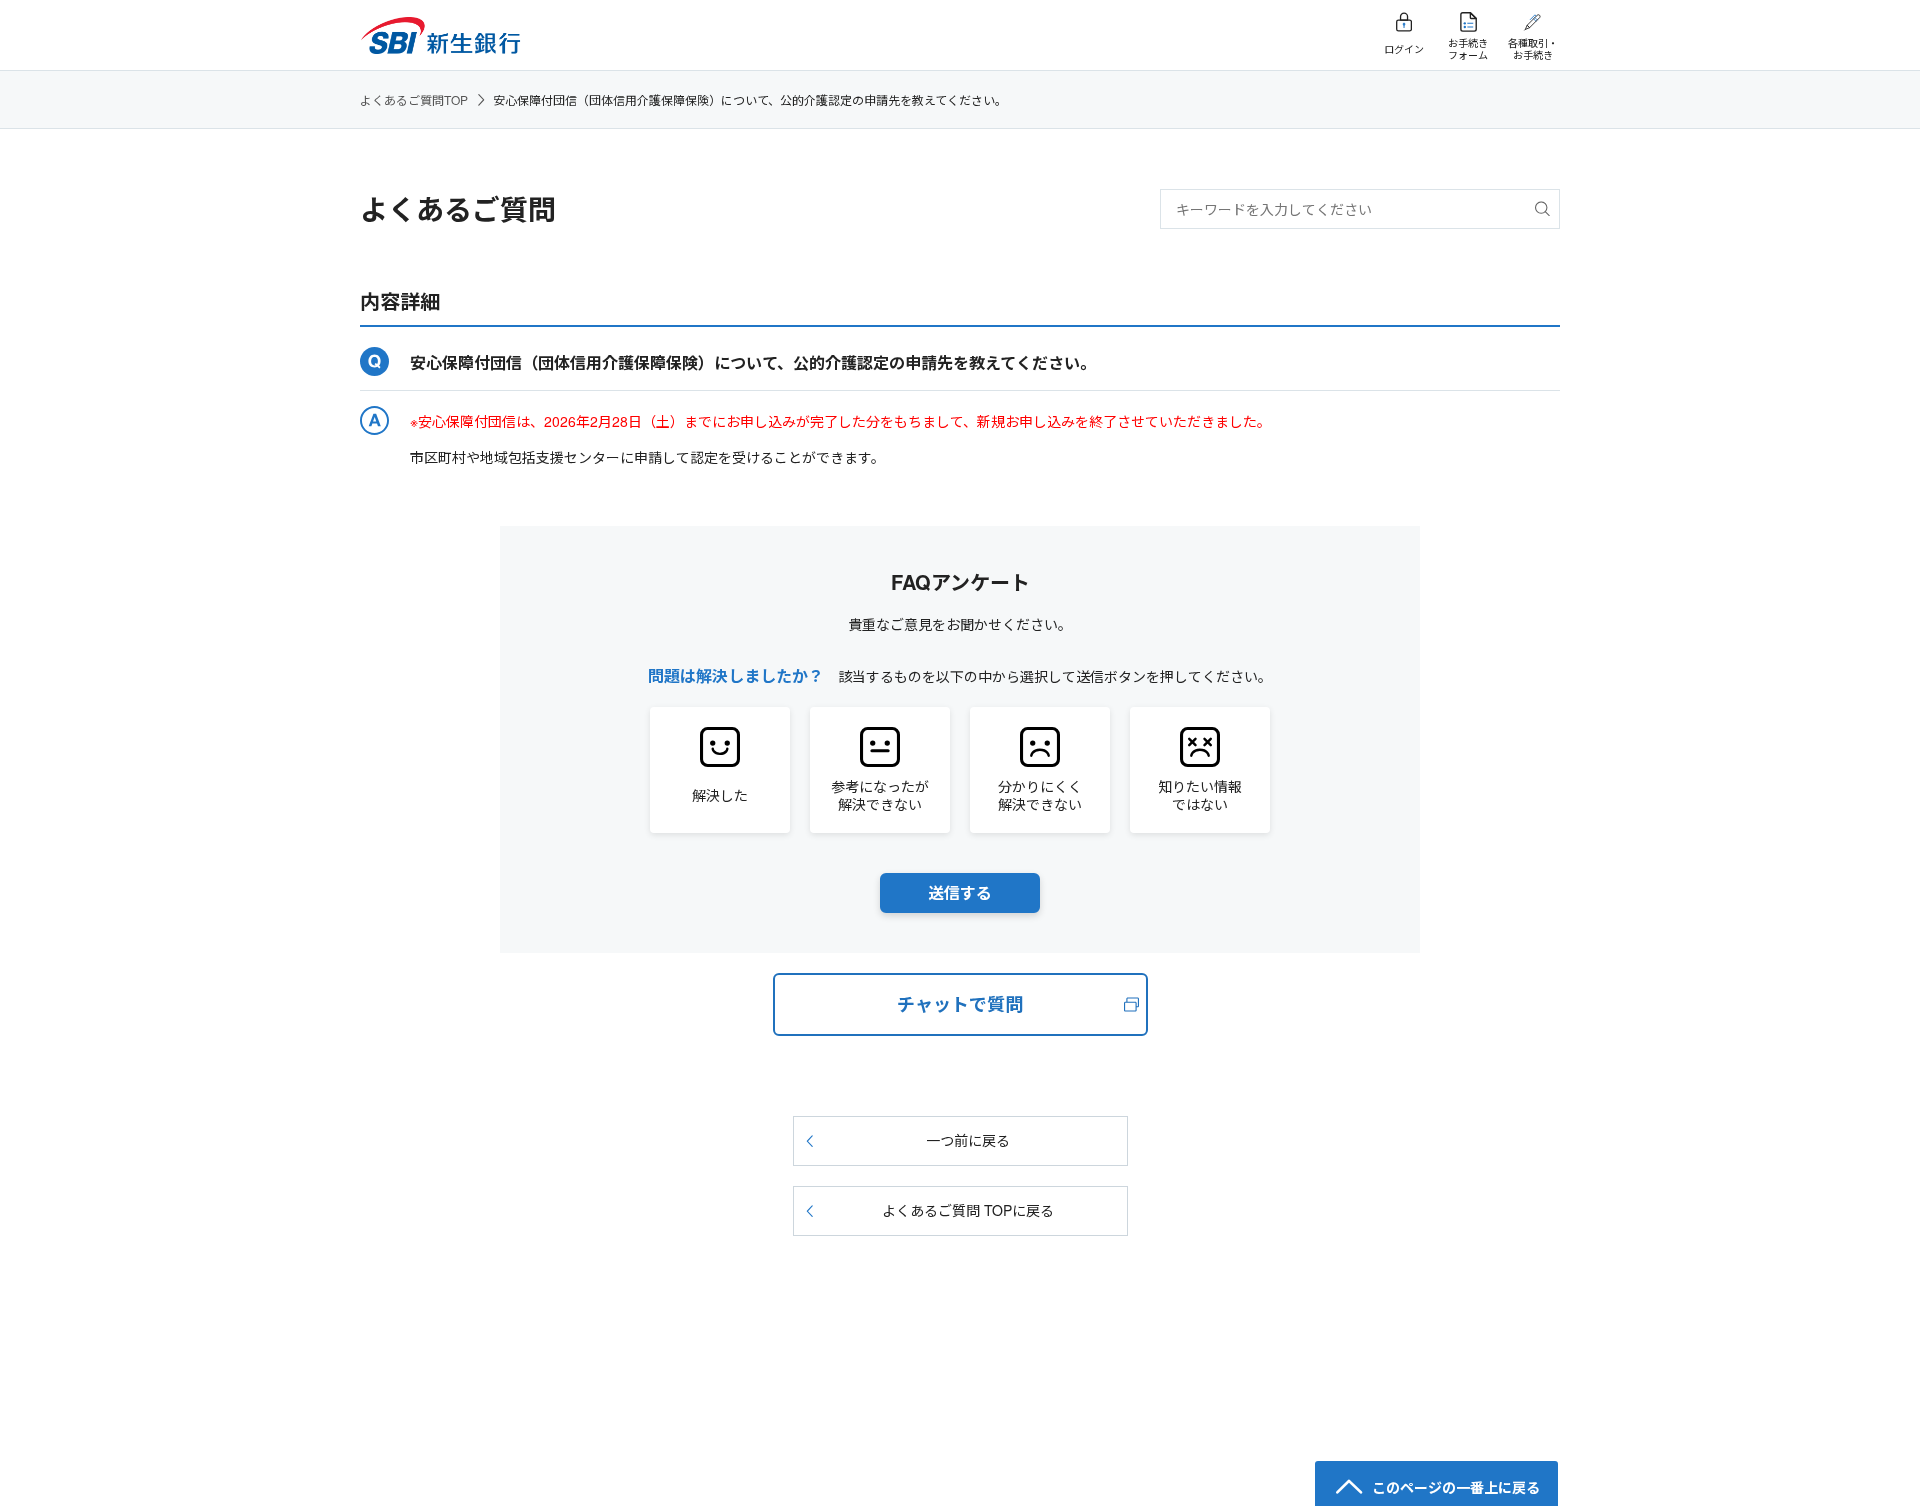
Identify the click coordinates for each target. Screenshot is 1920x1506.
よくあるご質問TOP (414, 99)
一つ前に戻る (968, 1140)
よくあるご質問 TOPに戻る (968, 1210)
